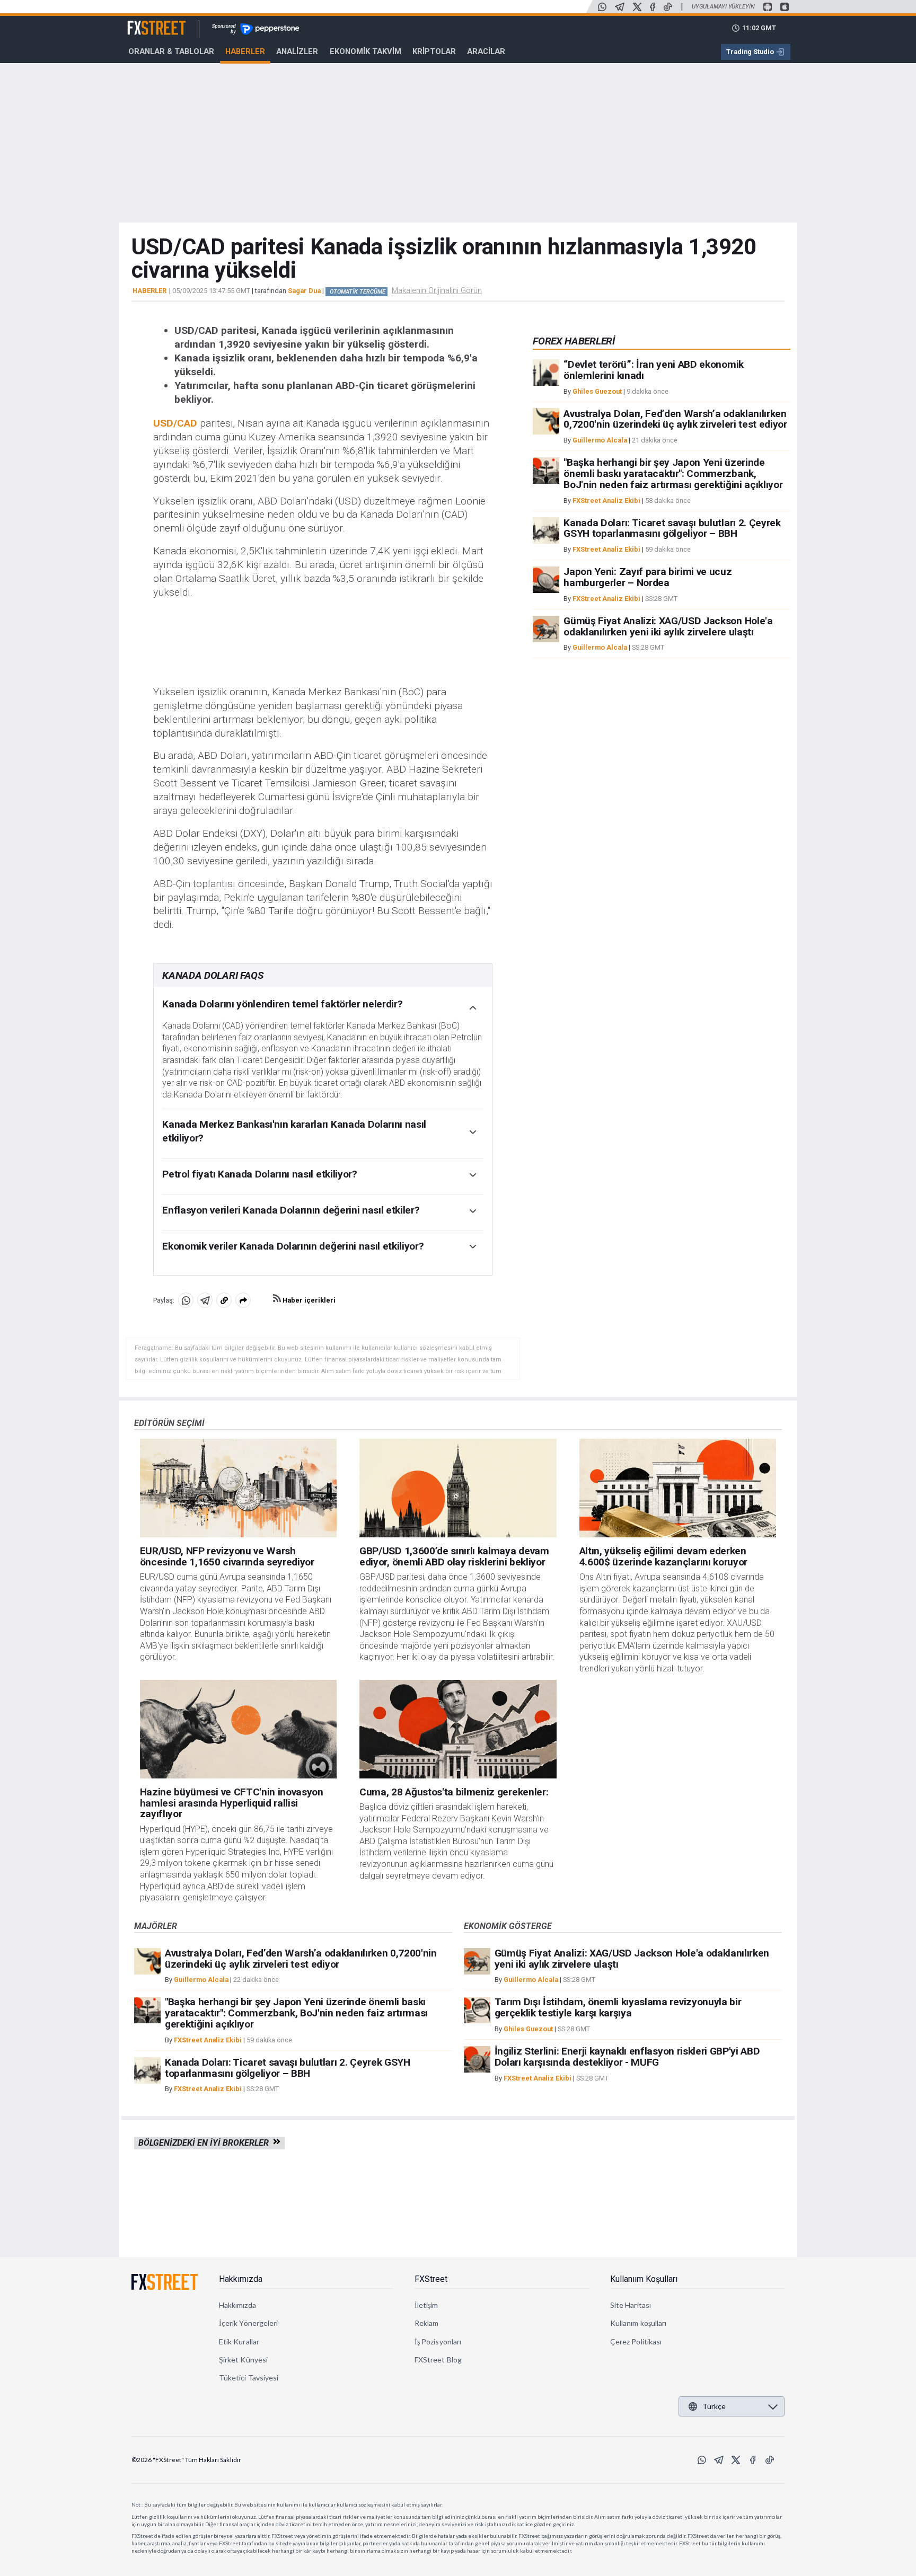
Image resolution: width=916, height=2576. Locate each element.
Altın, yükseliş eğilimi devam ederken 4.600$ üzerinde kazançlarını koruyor (663, 1556)
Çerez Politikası (636, 2342)
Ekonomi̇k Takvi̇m (365, 51)
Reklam (426, 2323)
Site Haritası (631, 2305)
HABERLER (149, 291)
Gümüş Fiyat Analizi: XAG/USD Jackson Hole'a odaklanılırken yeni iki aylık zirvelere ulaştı (668, 626)
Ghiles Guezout (597, 391)
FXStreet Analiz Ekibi (606, 500)
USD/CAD (175, 423)
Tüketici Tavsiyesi (249, 2378)
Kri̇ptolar (434, 51)
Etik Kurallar (239, 2342)
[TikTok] (668, 7)
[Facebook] (653, 7)
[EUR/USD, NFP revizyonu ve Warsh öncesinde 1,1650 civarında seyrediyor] (239, 1488)
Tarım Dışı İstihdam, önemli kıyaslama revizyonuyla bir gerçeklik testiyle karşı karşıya (618, 2007)
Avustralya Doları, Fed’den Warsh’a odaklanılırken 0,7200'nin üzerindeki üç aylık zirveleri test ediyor (675, 419)
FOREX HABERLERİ (574, 341)
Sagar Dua (304, 291)
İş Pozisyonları (438, 2342)
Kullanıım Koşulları (644, 2279)
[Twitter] (637, 7)
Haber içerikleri (308, 1300)
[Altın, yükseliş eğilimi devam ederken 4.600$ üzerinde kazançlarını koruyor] (678, 1488)
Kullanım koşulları (638, 2323)
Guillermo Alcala (600, 440)
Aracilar (486, 51)
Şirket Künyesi (243, 2360)
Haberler (245, 51)
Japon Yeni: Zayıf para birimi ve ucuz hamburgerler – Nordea (648, 577)
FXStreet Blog (438, 2360)
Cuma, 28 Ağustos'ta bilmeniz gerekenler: (454, 1792)
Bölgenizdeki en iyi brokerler (206, 2143)
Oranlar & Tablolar (171, 51)
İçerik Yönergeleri (248, 2323)
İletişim (426, 2305)
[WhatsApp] (602, 7)
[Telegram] (620, 7)
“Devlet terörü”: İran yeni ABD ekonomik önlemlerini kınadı (654, 370)
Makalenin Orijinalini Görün (437, 290)
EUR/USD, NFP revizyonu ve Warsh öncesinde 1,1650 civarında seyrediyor (227, 1556)
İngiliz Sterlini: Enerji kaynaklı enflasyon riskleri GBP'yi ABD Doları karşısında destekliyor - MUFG (627, 2057)
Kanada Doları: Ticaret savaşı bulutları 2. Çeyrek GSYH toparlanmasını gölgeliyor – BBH (672, 528)
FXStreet (144, 22)
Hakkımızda (241, 2279)
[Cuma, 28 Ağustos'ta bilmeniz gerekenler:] (458, 1729)
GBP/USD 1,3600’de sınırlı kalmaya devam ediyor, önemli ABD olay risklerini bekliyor (454, 1556)
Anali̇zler (297, 51)
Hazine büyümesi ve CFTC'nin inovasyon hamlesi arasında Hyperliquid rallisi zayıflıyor (232, 1803)
